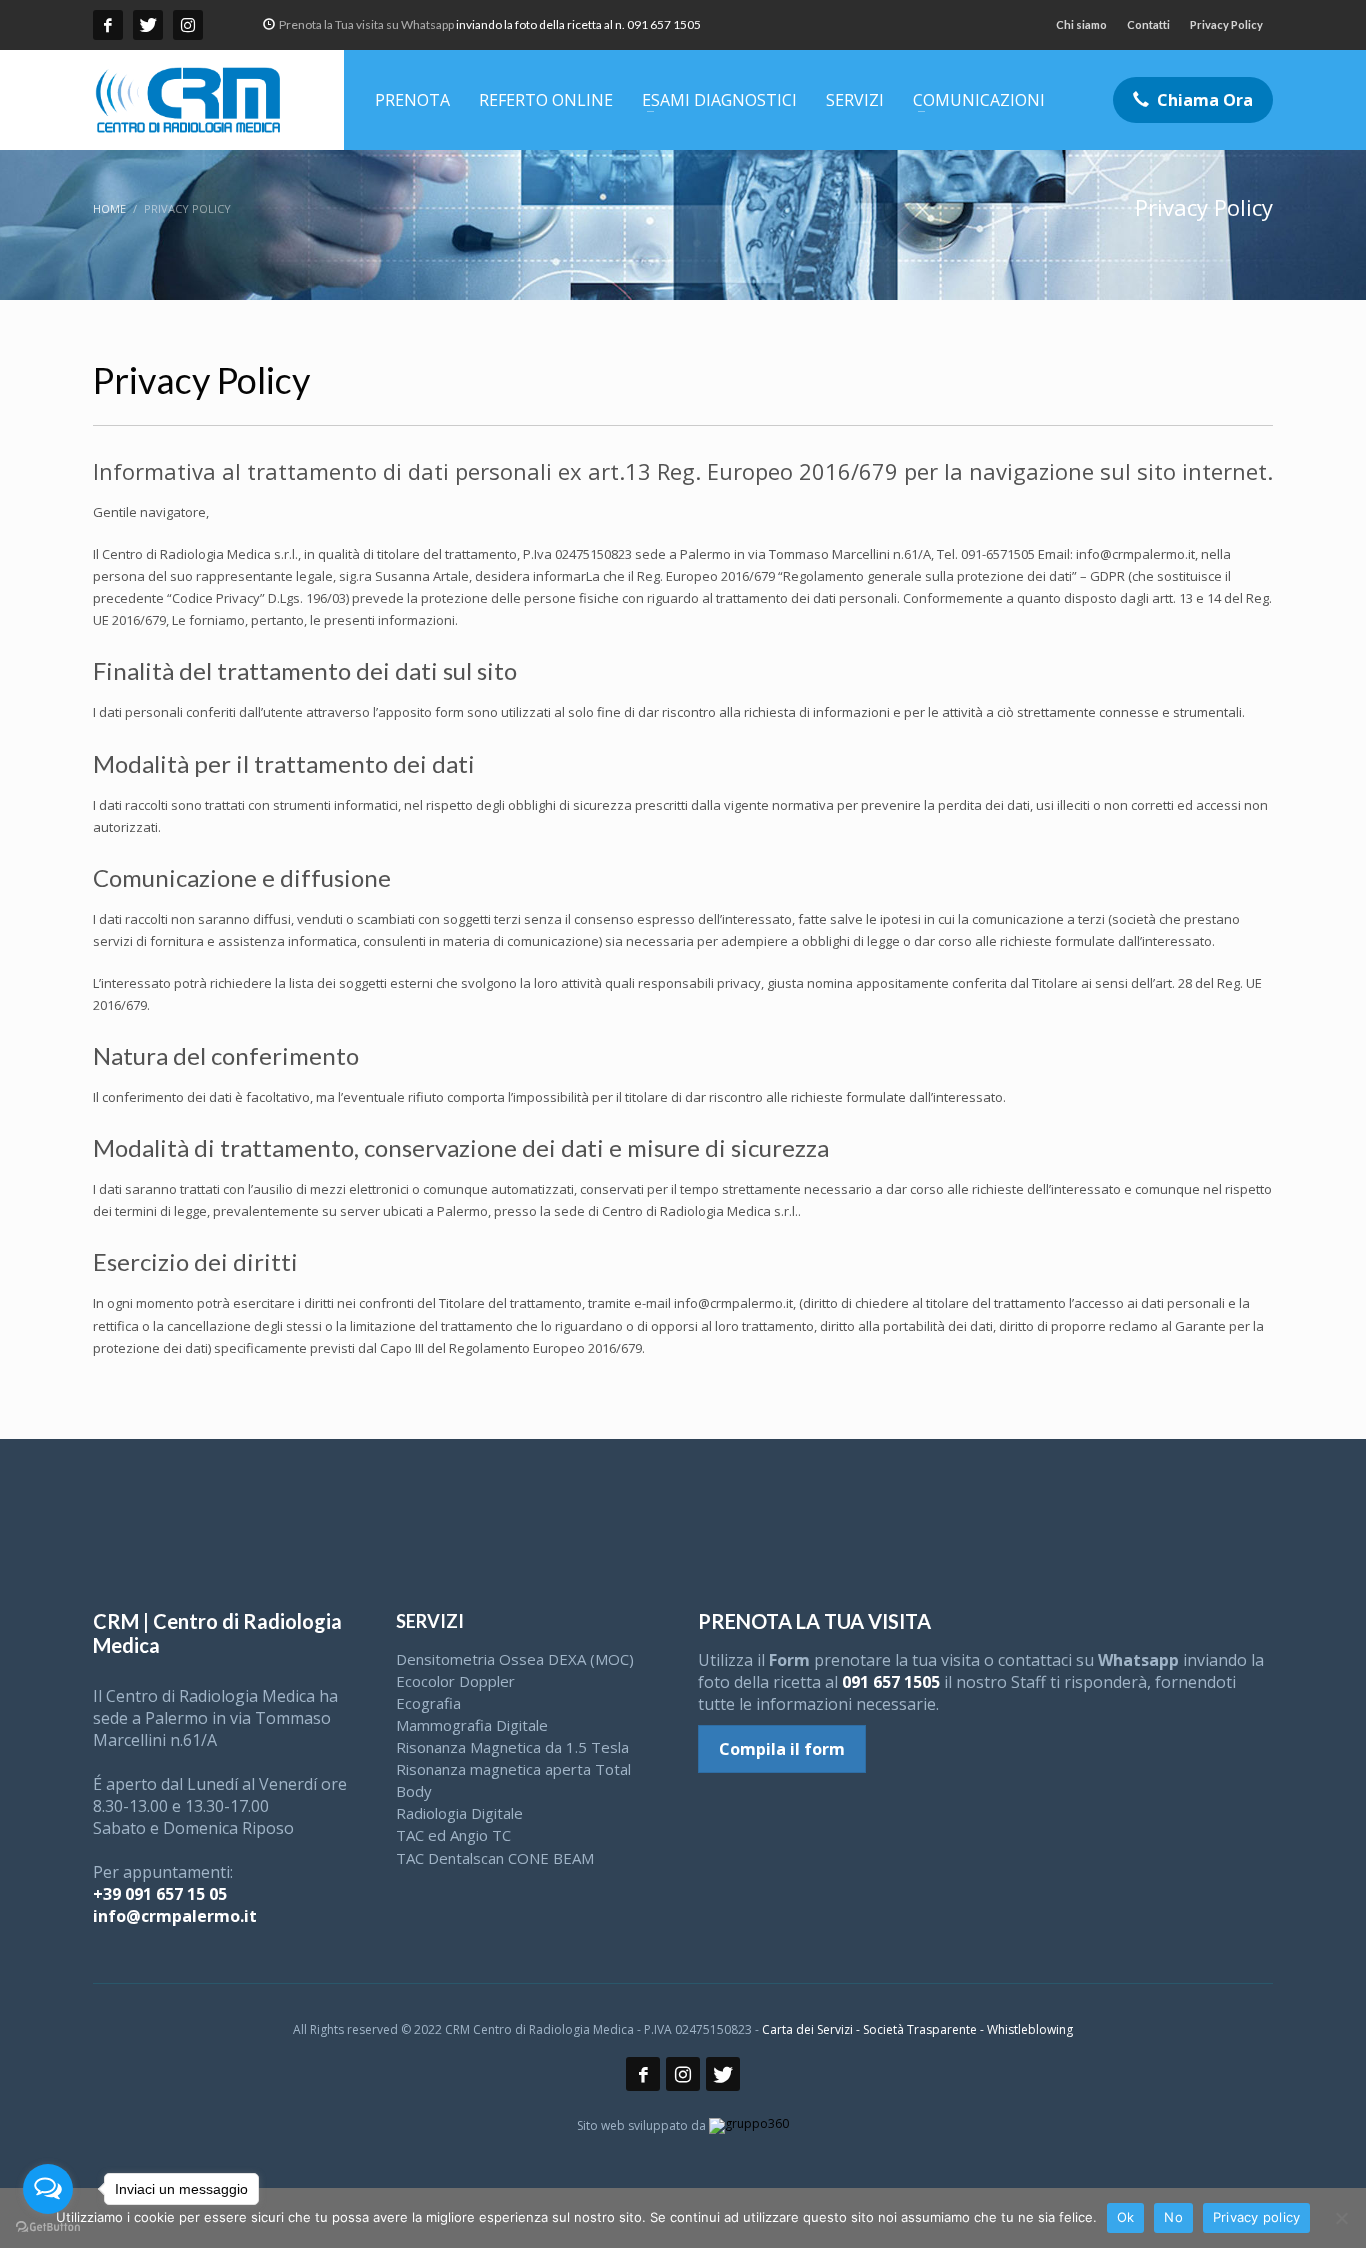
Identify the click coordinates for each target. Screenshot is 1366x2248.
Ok (1126, 2217)
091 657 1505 (891, 1682)
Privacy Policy (1226, 24)
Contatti (1148, 24)
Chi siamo (1081, 24)
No (1173, 2217)
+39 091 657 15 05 (160, 1894)
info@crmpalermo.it (175, 1916)
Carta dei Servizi (807, 2029)
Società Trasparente (920, 2029)
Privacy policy (1257, 2217)
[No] (1341, 2218)
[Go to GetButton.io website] (48, 2227)
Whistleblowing (1030, 2029)
